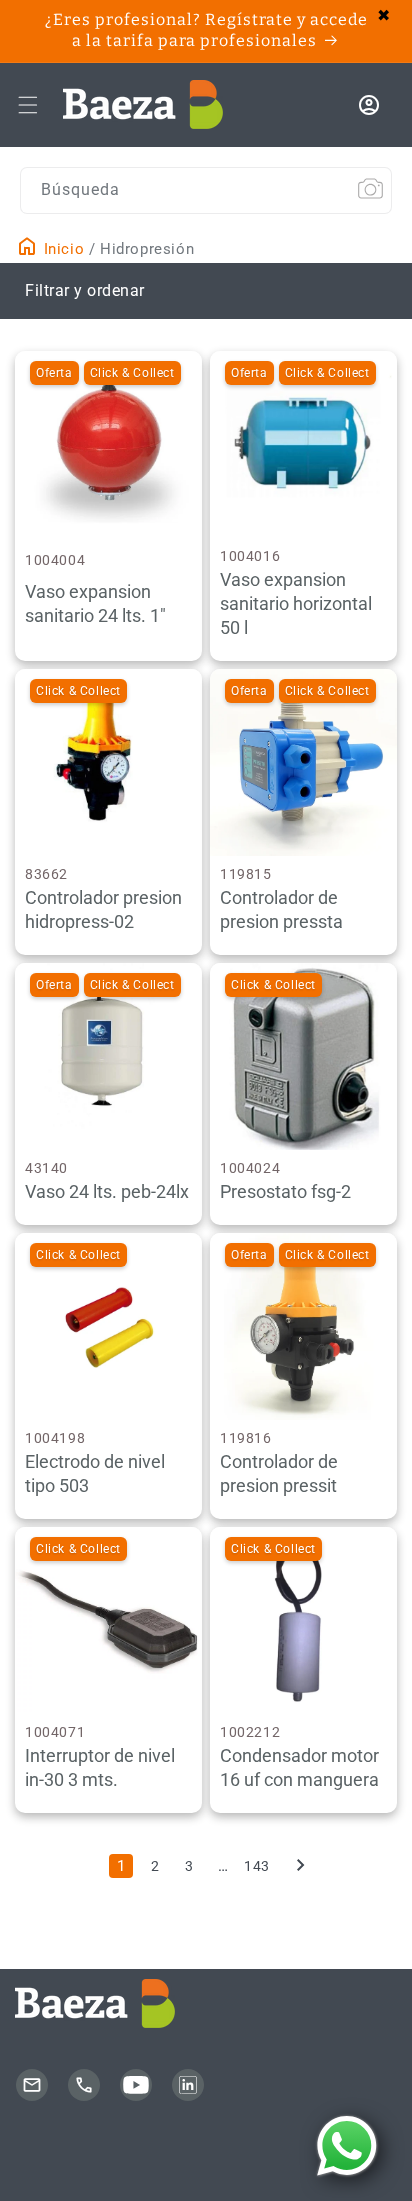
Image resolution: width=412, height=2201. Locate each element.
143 (257, 1866)
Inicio (61, 249)
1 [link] (121, 1866)
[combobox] (206, 190)
